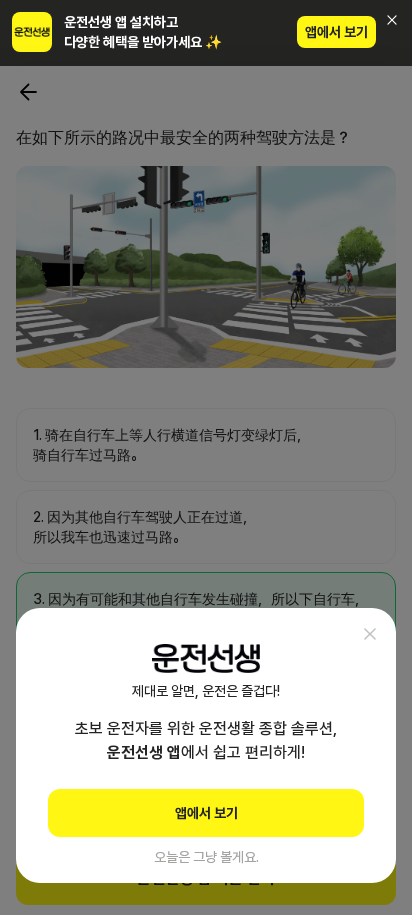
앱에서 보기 (336, 32)
